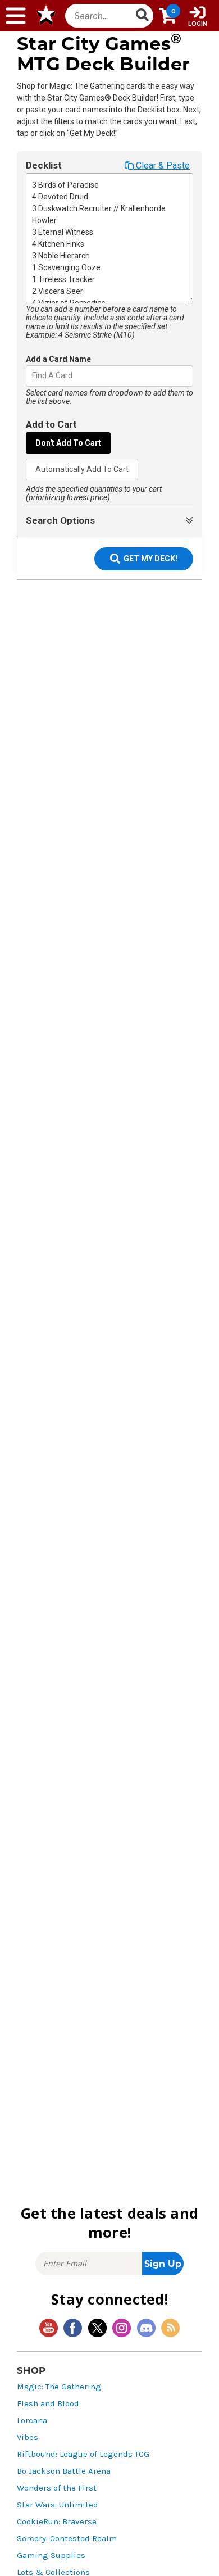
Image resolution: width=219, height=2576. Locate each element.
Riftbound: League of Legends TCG (83, 2454)
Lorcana (32, 2421)
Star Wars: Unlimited (58, 2505)
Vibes (28, 2437)
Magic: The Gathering (59, 2387)
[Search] (143, 16)
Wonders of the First (57, 2488)
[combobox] (33, 376)
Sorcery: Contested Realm (67, 2539)
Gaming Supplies (51, 2555)
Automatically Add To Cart (82, 469)
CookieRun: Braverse (57, 2522)
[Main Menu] (16, 16)
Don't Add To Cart (68, 443)
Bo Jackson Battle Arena (64, 2471)
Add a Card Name (58, 359)
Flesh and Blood (48, 2404)
